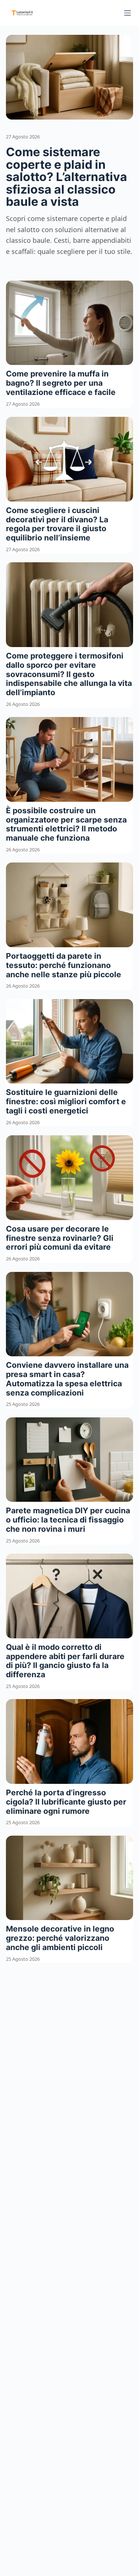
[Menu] (128, 13)
